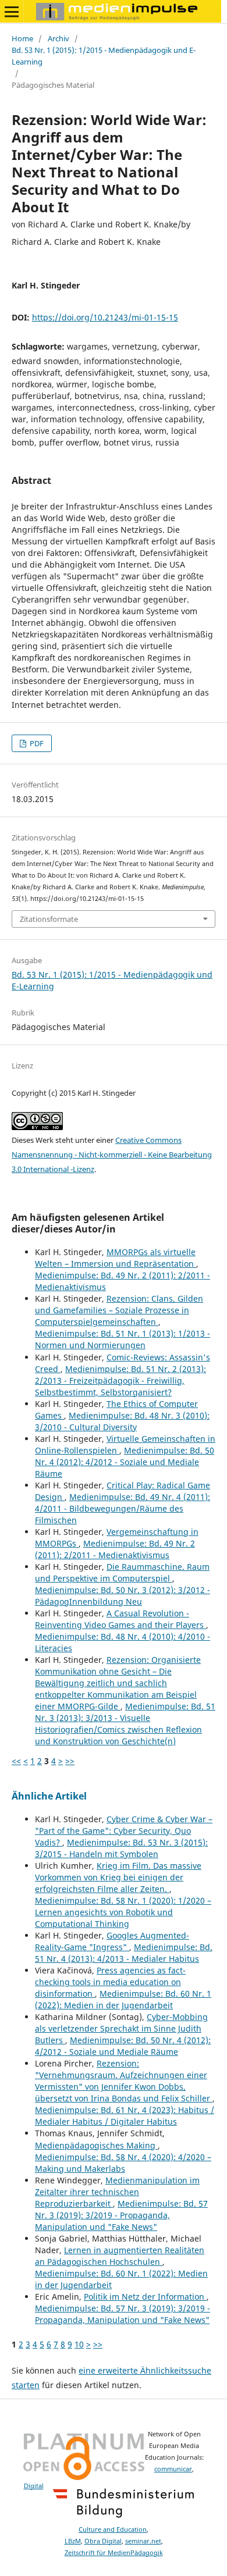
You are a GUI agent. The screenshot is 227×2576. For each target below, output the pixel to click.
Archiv (58, 38)
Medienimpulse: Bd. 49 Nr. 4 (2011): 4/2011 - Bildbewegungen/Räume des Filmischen (123, 1508)
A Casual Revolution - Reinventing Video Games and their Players (120, 1619)
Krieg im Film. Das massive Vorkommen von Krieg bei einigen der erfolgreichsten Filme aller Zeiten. (118, 1877)
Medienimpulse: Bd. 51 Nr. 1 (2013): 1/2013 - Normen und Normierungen (123, 1339)
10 (79, 2344)
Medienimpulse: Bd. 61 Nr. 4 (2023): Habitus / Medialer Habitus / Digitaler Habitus (125, 2116)
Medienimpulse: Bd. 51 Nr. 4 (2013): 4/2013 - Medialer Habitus (124, 1953)
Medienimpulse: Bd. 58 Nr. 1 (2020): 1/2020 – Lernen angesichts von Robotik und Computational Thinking (123, 1912)
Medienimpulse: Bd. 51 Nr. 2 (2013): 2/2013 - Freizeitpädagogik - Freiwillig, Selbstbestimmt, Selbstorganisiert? (120, 1380)
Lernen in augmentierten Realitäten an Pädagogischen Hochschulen (120, 2256)
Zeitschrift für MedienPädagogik (114, 2553)
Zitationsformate (49, 919)
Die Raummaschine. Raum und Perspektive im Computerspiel (122, 1572)
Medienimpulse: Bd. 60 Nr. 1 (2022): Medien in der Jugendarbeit (123, 1999)
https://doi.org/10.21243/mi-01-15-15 (105, 317)
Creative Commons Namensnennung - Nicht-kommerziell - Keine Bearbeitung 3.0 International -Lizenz (112, 1155)
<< (16, 1761)
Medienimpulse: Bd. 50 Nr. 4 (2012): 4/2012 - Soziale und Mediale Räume (125, 1462)
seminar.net (143, 2541)
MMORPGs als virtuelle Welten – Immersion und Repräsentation (116, 1258)
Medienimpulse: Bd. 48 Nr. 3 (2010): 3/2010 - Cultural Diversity (122, 1421)
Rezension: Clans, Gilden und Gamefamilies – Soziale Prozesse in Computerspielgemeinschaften (119, 1310)
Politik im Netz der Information (145, 2297)
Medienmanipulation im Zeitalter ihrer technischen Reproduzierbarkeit (117, 2192)
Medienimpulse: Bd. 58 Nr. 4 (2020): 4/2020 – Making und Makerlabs (123, 2163)
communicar (173, 2469)
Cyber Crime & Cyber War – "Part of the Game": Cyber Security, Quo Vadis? (124, 1831)
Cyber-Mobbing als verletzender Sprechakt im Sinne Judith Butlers (121, 2028)
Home (22, 38)
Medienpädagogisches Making (96, 2145)
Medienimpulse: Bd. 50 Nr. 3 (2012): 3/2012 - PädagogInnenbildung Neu (123, 1596)
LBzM (73, 2541)
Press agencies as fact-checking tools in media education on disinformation (110, 1982)
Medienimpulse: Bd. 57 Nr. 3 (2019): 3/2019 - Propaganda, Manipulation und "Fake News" (121, 2215)
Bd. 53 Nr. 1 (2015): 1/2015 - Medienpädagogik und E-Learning (104, 56)
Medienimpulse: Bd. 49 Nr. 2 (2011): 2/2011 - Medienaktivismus (115, 1549)
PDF (36, 743)
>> (70, 1761)
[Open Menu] (12, 12)
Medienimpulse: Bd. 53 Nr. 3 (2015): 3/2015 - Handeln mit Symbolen (121, 1848)
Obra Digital (103, 2541)
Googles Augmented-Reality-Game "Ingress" (112, 1941)
